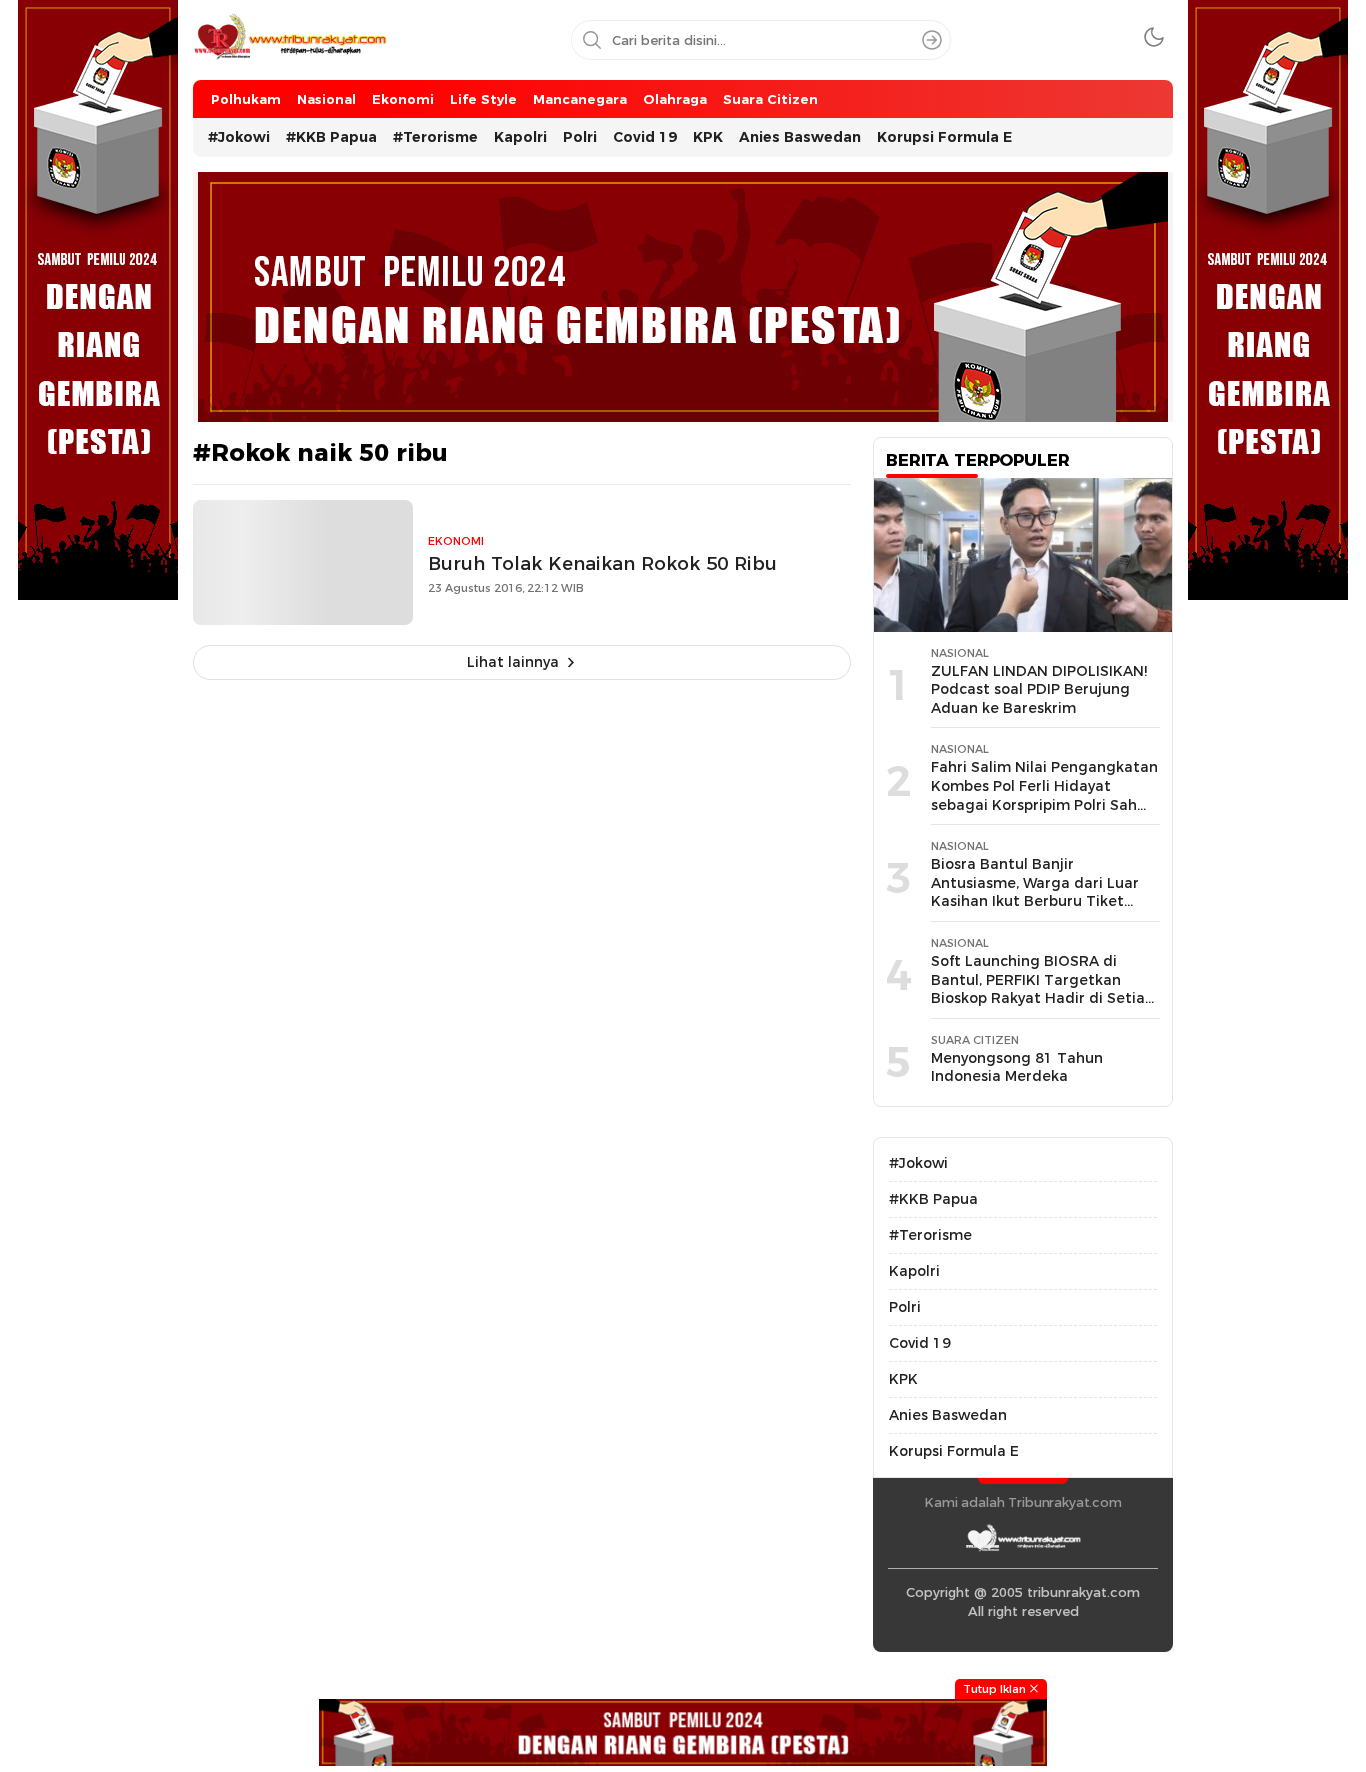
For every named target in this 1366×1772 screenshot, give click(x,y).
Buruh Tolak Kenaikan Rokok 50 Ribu (602, 563)
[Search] (932, 40)
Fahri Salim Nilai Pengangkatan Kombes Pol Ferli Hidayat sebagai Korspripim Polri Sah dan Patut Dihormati (1044, 795)
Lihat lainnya (513, 662)
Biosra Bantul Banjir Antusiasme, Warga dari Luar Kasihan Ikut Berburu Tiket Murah (1035, 892)
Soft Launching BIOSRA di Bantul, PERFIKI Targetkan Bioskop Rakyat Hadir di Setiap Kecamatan (1042, 989)
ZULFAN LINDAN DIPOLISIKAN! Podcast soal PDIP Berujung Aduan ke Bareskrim (1039, 689)
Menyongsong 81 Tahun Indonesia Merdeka (1017, 1067)
